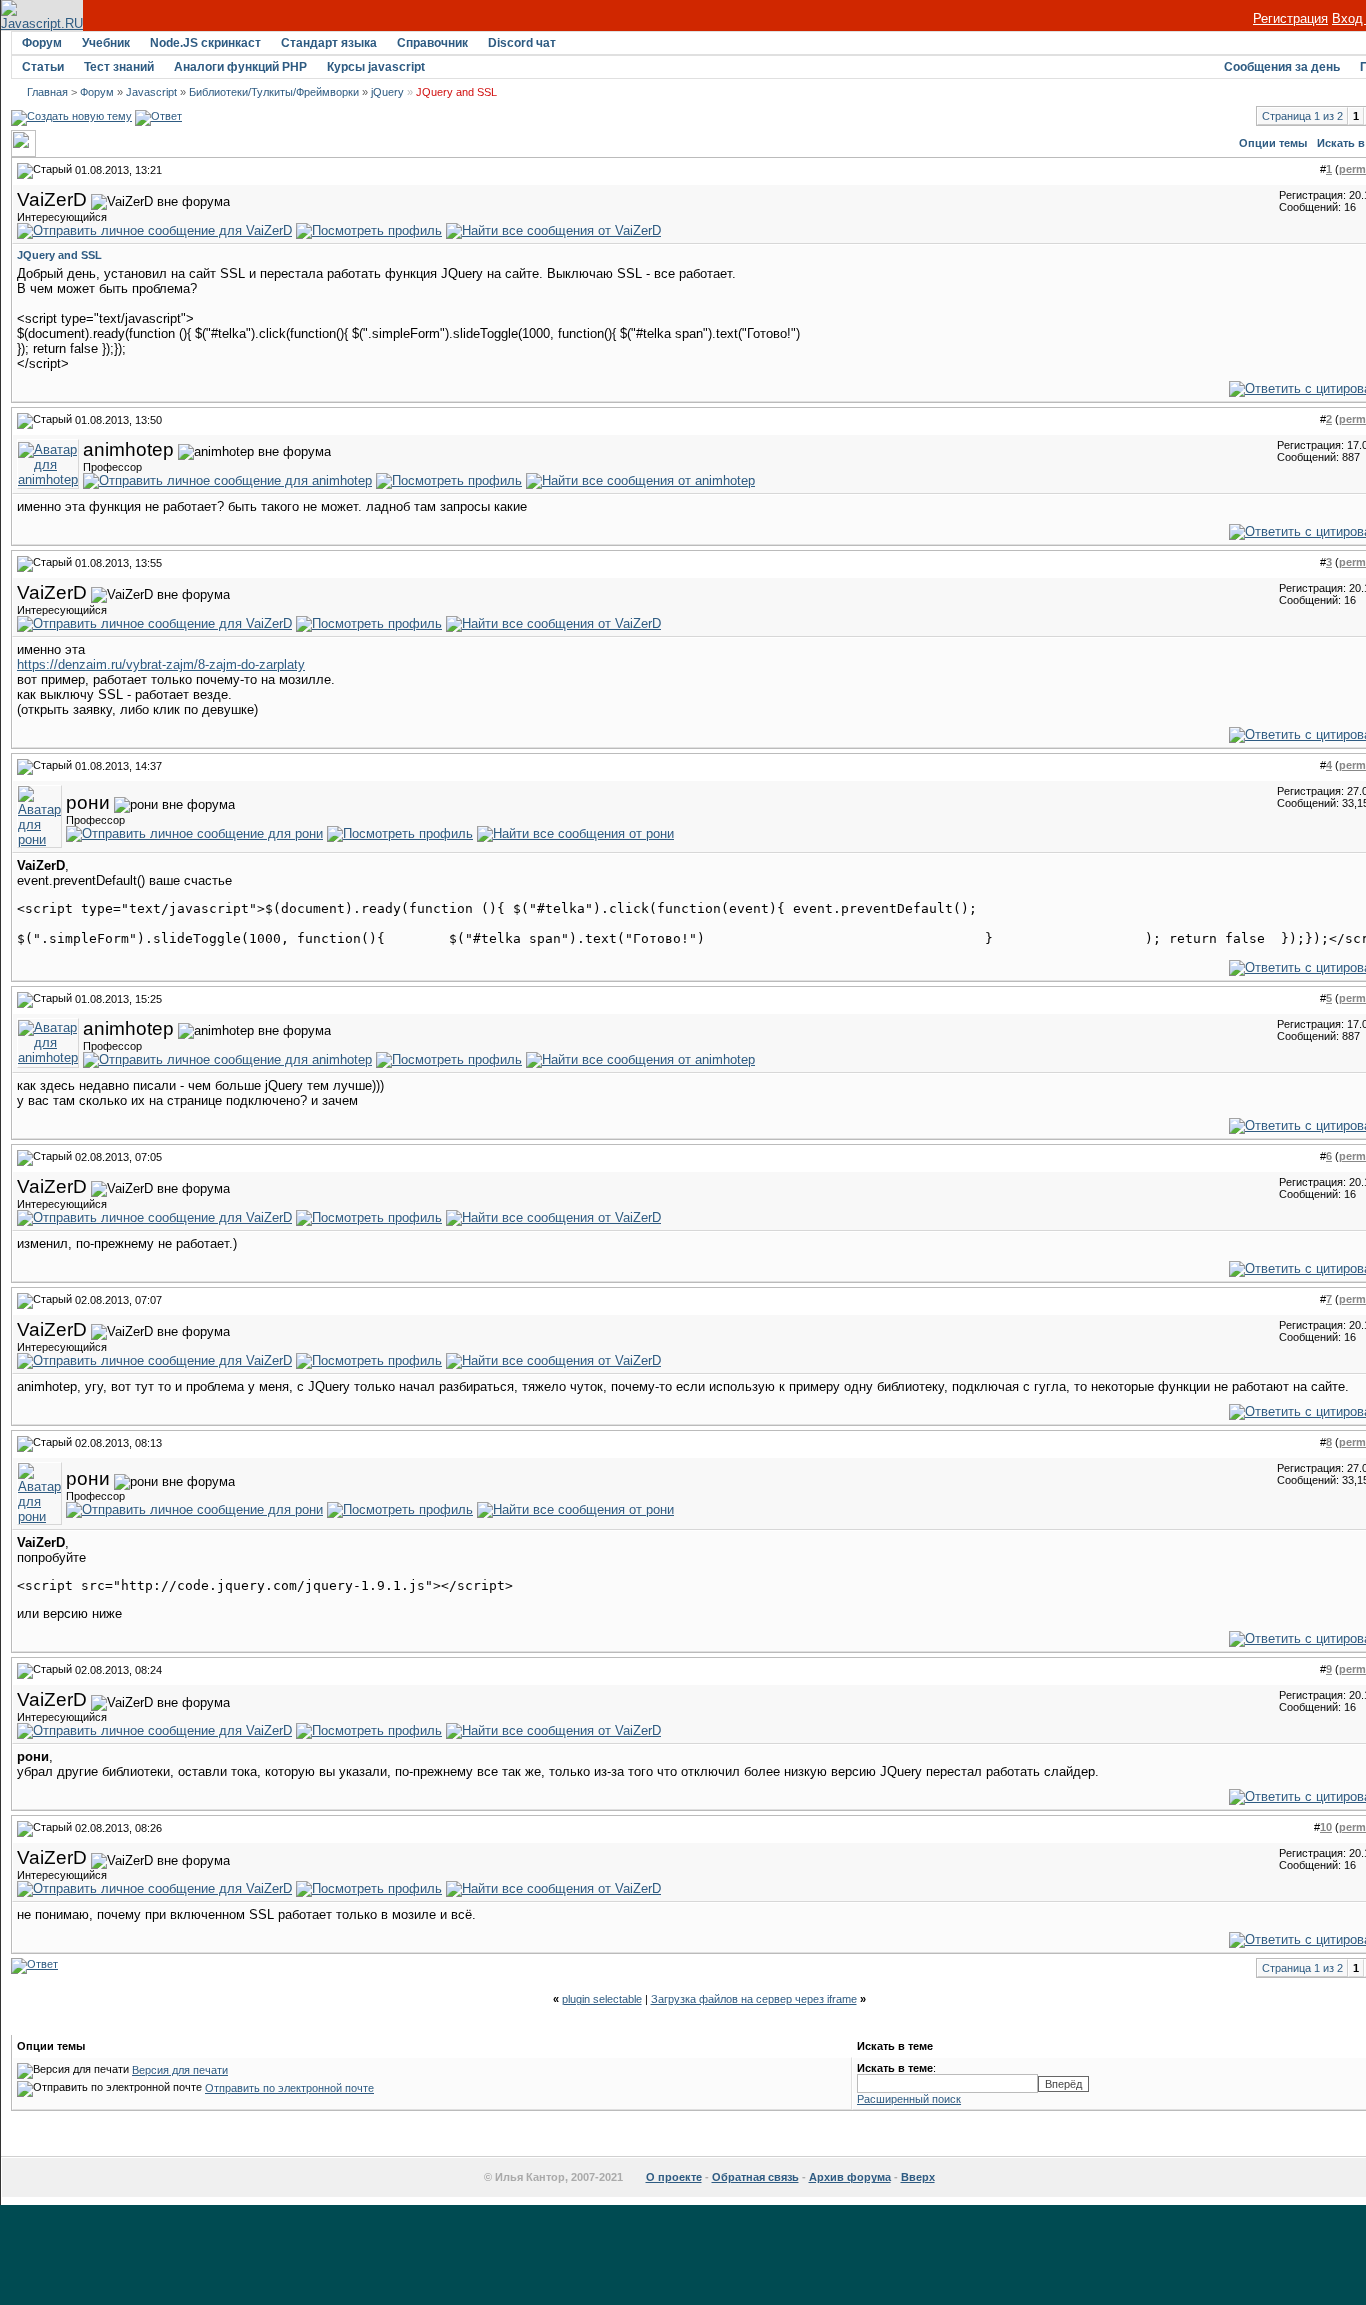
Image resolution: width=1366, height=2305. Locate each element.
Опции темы (1273, 143)
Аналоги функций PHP (240, 67)
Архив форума (850, 2177)
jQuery (387, 92)
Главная (47, 92)
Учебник (106, 43)
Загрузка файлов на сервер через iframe (754, 1999)
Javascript (151, 92)
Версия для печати (180, 2070)
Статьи (43, 67)
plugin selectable (602, 1999)
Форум (42, 43)
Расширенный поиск (909, 2099)
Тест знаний (119, 67)
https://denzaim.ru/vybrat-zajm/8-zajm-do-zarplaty (161, 664)
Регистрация (1290, 18)
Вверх (918, 2177)
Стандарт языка (329, 43)
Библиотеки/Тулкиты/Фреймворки (274, 92)
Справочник (432, 43)
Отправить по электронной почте (289, 2088)
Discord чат (522, 43)
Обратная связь (755, 2177)
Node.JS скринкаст (205, 43)
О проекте (674, 2177)
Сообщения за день (1282, 67)
